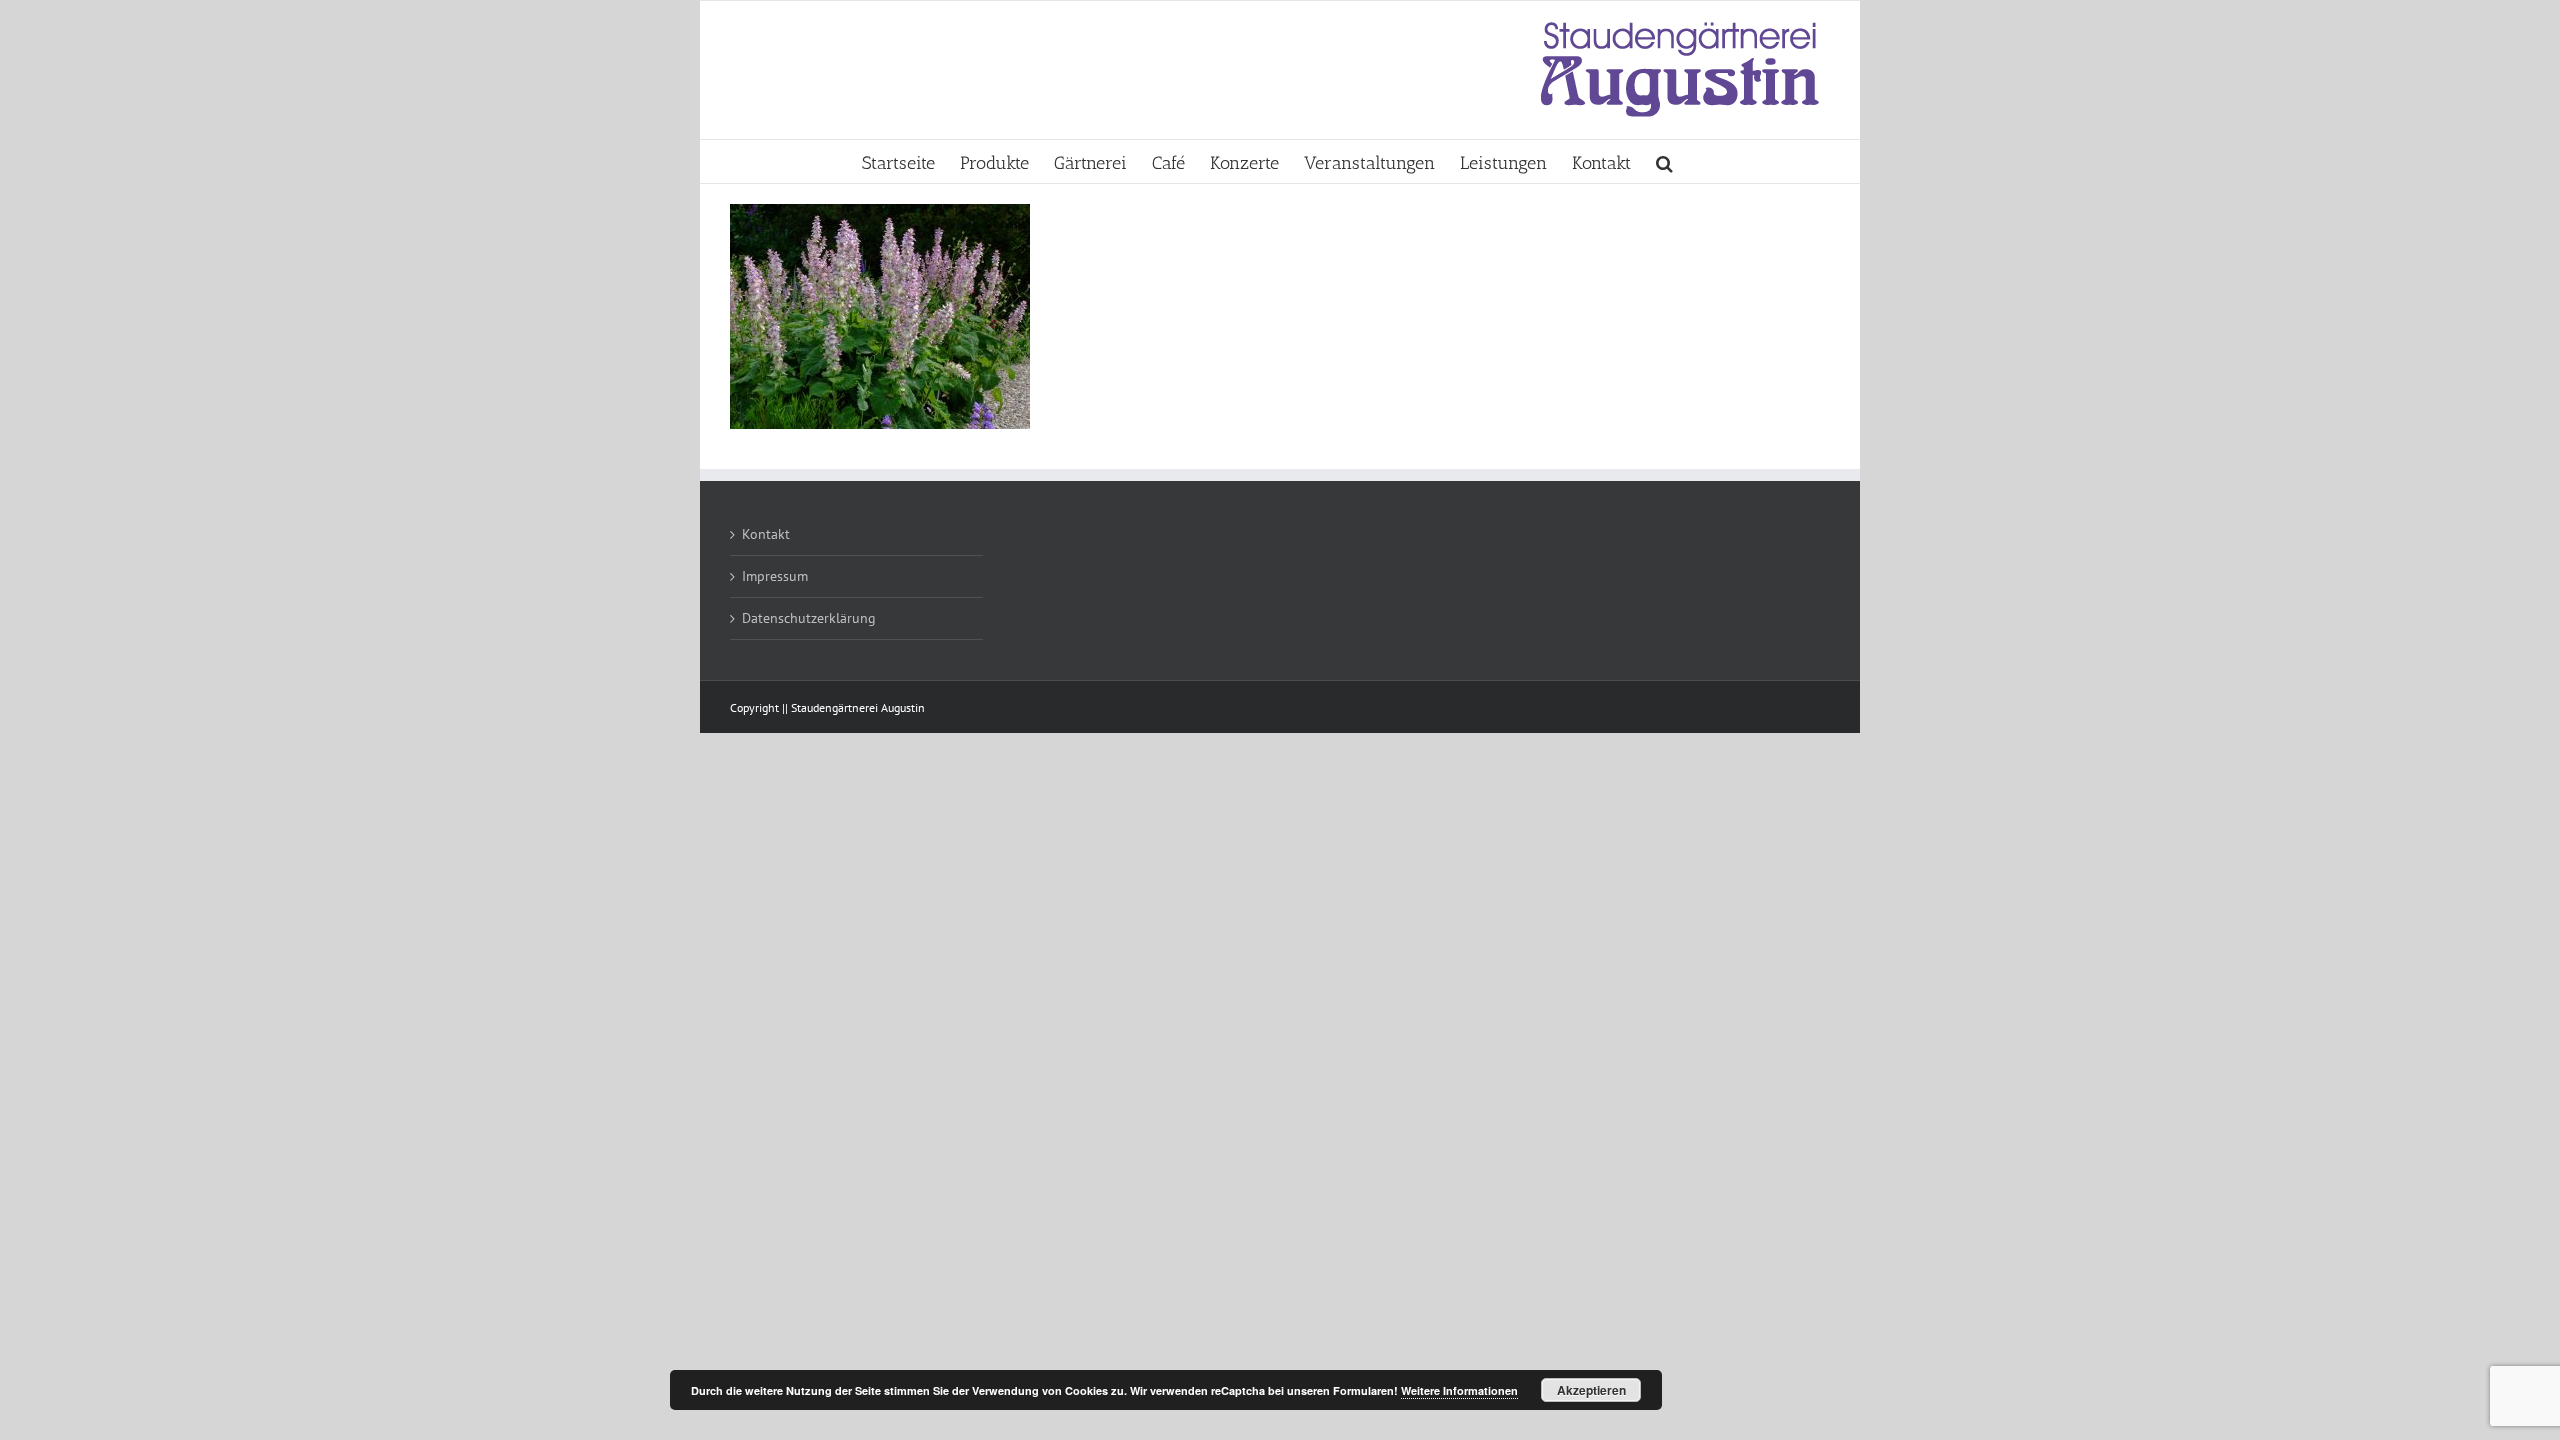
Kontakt (766, 534)
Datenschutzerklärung (809, 618)
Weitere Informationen (1459, 1390)
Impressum (775, 576)
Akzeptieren (1591, 1390)
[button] (1664, 161)
